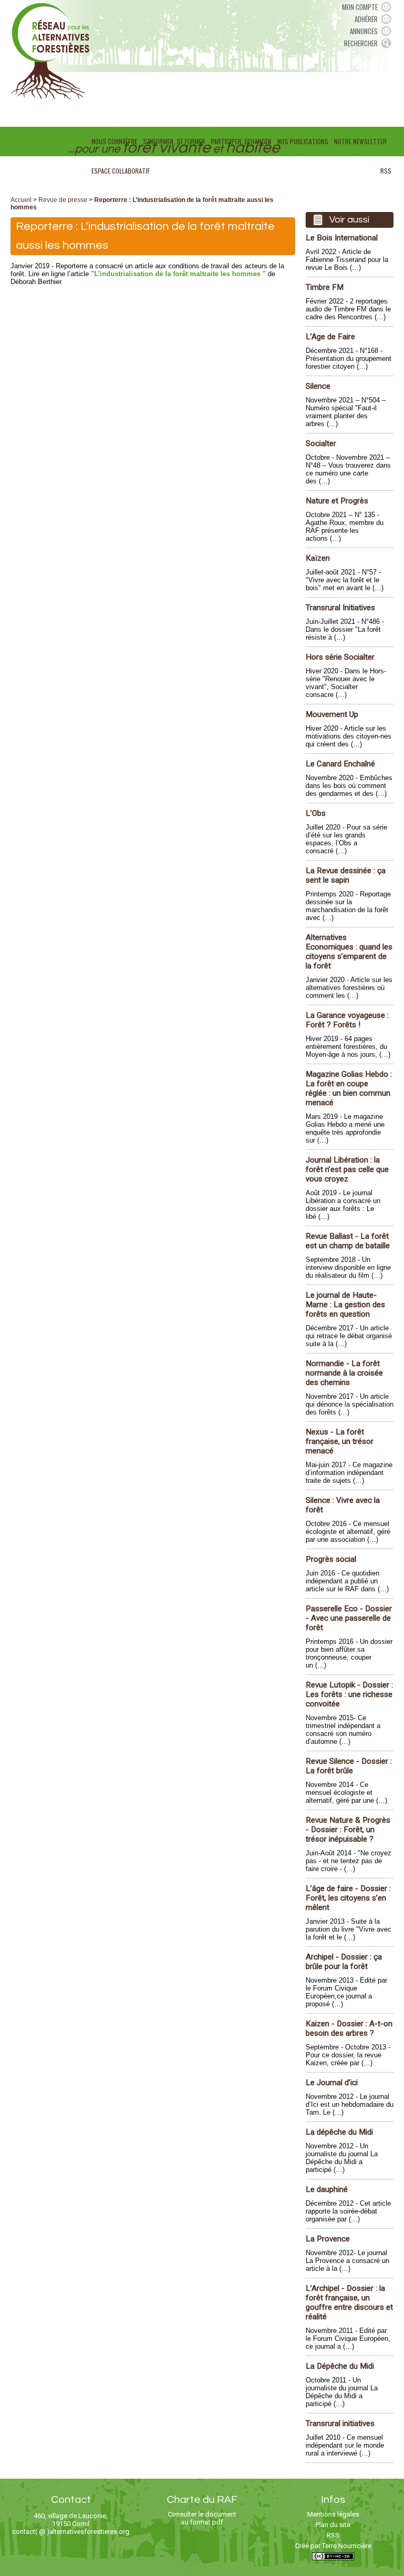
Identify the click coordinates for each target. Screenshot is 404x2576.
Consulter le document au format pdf (202, 2518)
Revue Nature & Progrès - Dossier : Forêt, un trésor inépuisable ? (348, 1830)
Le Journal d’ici (332, 2083)
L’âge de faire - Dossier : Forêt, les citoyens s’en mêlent (348, 1898)
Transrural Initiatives (340, 608)
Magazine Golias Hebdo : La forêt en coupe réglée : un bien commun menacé (349, 1088)
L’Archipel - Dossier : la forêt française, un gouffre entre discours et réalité (349, 2302)
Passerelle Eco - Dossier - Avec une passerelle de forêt (349, 1618)
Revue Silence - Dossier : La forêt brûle (349, 1766)
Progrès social (331, 1559)
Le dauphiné (327, 2189)
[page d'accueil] (50, 50)
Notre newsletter (360, 141)
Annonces (364, 31)
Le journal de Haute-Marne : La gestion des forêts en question (345, 1305)
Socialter (321, 443)
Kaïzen (318, 558)
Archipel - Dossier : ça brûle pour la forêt (344, 1962)
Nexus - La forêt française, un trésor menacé (340, 1441)
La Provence (328, 2239)
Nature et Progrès (337, 501)
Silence (318, 386)
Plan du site (333, 2525)
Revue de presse (63, 200)
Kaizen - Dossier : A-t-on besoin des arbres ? (349, 2028)
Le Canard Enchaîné (340, 764)
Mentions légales (333, 2514)
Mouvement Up (332, 714)
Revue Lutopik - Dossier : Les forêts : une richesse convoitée (349, 1694)
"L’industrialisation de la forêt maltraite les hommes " (178, 274)
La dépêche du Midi (339, 2132)
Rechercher (361, 43)
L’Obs (316, 813)
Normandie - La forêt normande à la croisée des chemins (344, 1373)
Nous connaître (114, 141)
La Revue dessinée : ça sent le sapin (346, 875)
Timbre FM (325, 287)
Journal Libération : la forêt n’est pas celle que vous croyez (347, 1169)
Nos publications (303, 141)
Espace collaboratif (121, 171)
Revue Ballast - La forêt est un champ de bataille (348, 1241)
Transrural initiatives (340, 2423)
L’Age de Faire (330, 337)
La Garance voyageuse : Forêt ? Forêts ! (347, 1020)
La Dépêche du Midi (340, 2366)
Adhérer (366, 19)
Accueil (21, 200)
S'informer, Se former (174, 141)
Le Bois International (342, 238)
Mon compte (360, 7)
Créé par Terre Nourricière (333, 2546)
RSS (386, 171)
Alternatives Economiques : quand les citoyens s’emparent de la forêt (349, 952)
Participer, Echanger (241, 141)
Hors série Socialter (340, 657)
